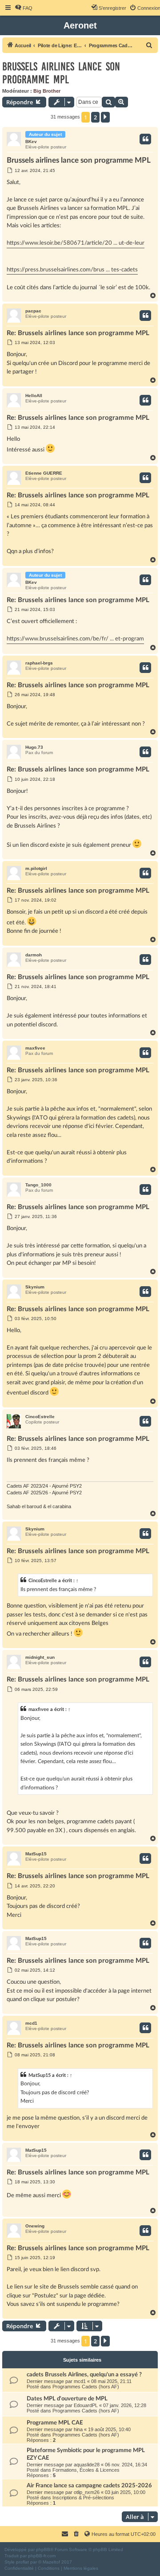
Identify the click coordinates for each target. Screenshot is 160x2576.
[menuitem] (24, 8)
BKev (31, 142)
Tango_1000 (38, 1185)
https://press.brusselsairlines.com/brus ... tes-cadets (72, 270)
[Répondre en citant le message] (145, 139)
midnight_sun (40, 1657)
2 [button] (95, 117)
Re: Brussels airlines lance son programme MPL (78, 333)
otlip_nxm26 (87, 2492)
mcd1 (31, 2023)
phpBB (43, 2549)
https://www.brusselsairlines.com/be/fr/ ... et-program (75, 639)
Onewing (35, 2226)
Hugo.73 (34, 747)
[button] (105, 117)
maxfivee (35, 1048)
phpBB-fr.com (42, 2556)
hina (78, 2429)
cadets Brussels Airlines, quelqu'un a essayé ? (84, 2375)
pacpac (33, 311)
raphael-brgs (39, 663)
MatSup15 (36, 1854)
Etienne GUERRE (44, 473)
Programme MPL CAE (55, 2423)
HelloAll (34, 396)
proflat (22, 2562)
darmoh (34, 955)
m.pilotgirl (36, 868)
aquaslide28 (87, 2465)
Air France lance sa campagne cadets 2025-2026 (89, 2486)
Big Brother (47, 91)
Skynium (35, 1287)
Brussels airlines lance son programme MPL (61, 73)
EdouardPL (86, 2405)
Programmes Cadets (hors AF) (86, 2387)
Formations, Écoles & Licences (86, 2470)
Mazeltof (51, 2562)
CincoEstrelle (40, 1417)
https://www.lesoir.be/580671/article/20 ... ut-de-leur (76, 243)
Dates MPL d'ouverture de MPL (67, 2399)
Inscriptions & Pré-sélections (83, 2498)
